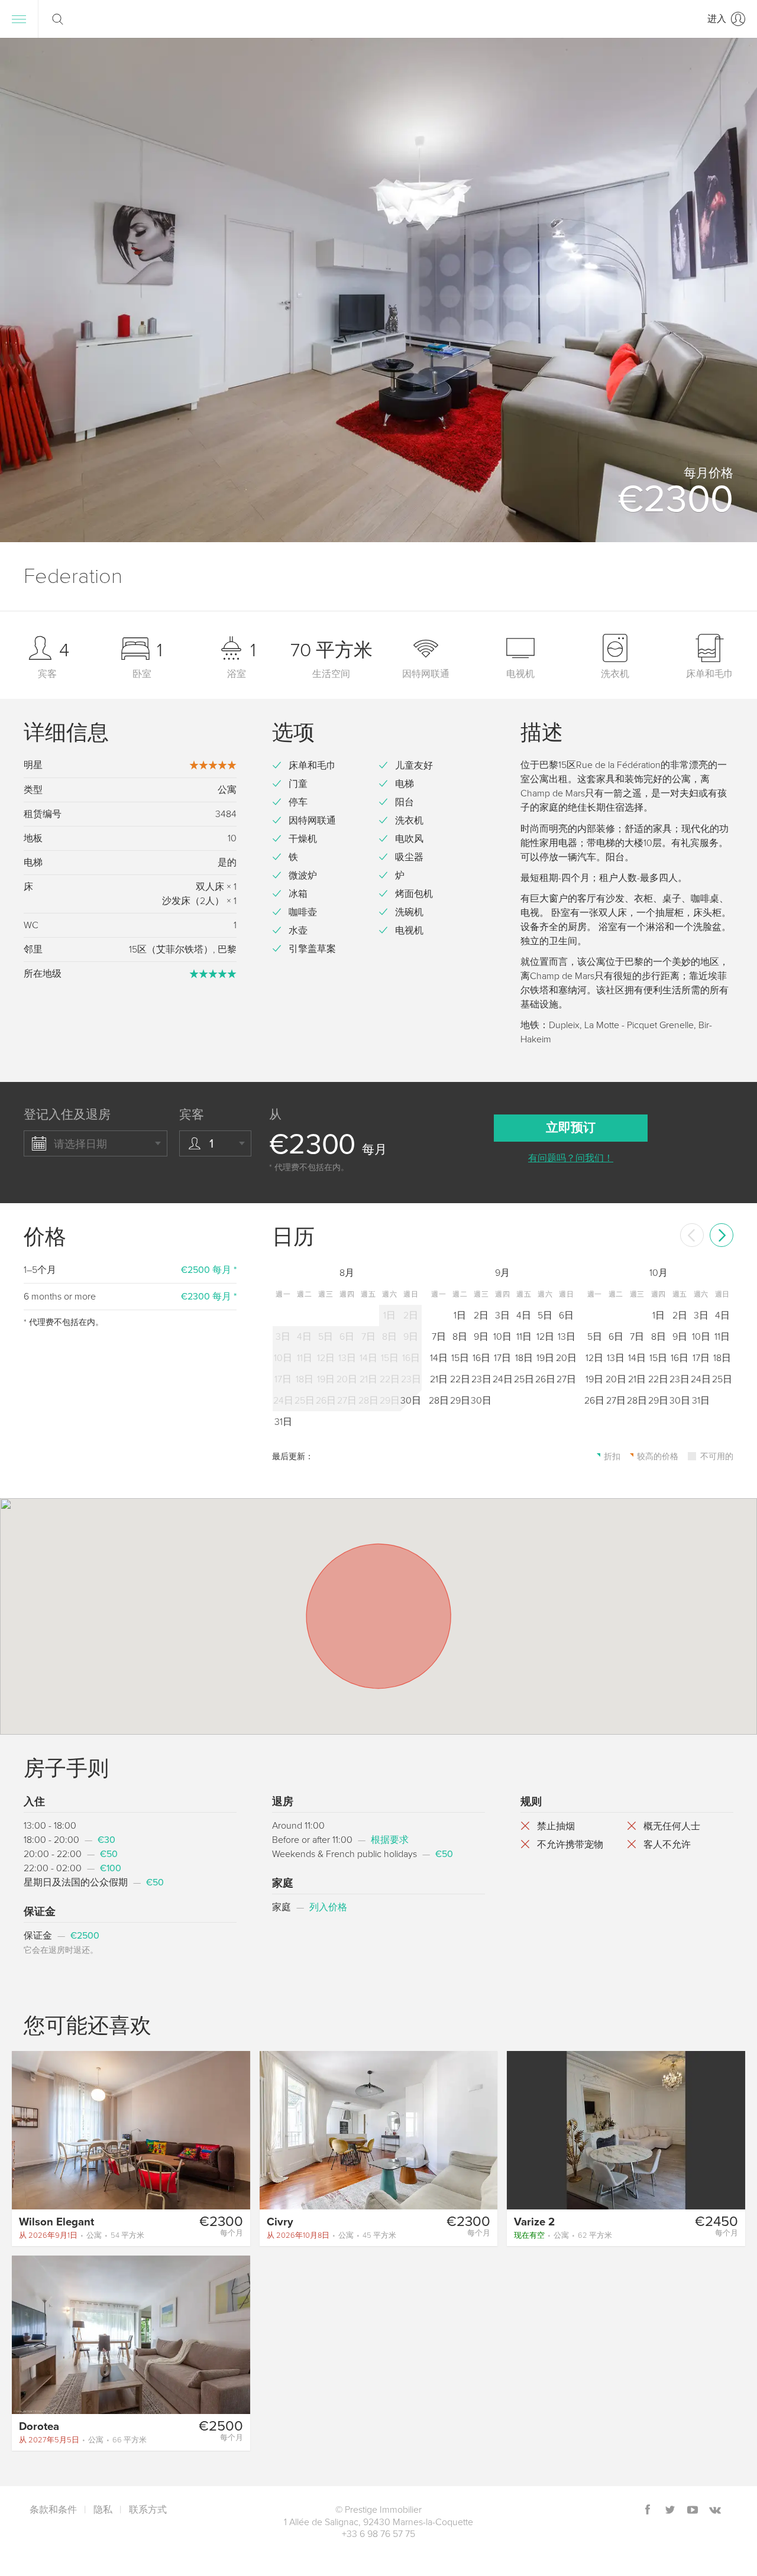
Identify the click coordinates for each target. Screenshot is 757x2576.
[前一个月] (692, 1235)
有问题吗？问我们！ (571, 1158)
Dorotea (39, 2426)
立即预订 (571, 1128)
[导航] (19, 19)
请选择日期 (80, 1144)
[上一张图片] (26, 2130)
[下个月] (722, 1235)
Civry (280, 2222)
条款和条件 (53, 2510)
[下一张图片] (236, 2130)
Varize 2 (534, 2222)
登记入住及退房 (67, 1115)
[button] (733, 290)
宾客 (192, 1115)
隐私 (103, 2510)
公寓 (82, 2235)
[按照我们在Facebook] (648, 2511)
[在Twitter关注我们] (670, 2511)
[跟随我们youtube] (693, 2511)
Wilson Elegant (56, 2222)
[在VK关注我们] (715, 2511)
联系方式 (148, 2510)
